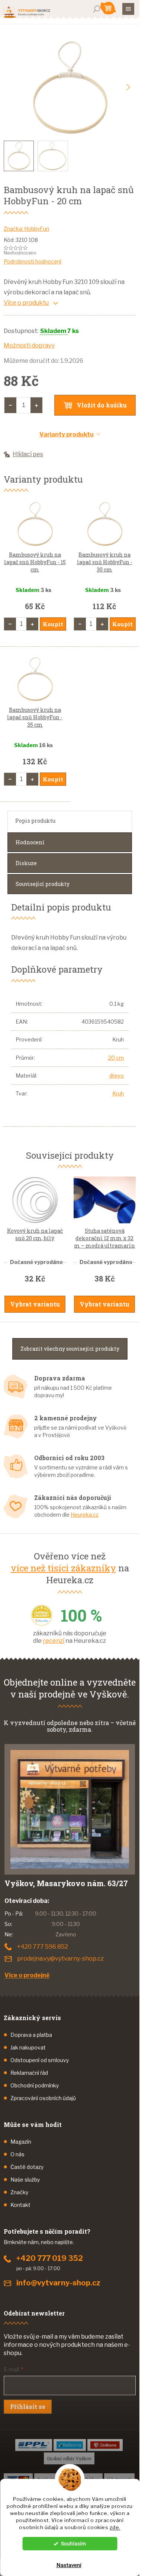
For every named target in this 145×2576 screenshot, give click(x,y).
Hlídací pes (28, 454)
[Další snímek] (128, 87)
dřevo (117, 1076)
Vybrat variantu (35, 1304)
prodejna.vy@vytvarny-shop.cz (60, 1959)
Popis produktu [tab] (35, 821)
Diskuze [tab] (26, 863)
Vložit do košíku (102, 405)
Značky (19, 2192)
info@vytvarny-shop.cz (58, 2283)
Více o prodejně (27, 1975)
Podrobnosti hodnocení (33, 261)
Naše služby (25, 2180)
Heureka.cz (85, 1515)
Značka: (26, 229)
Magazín (21, 2142)
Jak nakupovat (28, 2047)
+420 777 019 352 (50, 2258)
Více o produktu (26, 303)
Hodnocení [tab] (30, 842)
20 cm (116, 1058)
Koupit (53, 624)
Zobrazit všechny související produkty (70, 1349)
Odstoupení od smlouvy (40, 2060)
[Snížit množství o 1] (10, 405)
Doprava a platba (31, 2035)
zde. (115, 2527)
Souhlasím (73, 2544)
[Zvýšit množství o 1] (36, 405)
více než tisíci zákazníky (63, 1568)
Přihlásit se (28, 2407)
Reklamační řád (29, 2073)
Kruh (118, 1093)
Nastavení (69, 2565)
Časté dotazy (27, 2167)
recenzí (54, 1641)
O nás (17, 2154)
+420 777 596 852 (43, 1947)
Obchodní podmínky (35, 2085)
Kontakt (20, 2205)
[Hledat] (97, 9)
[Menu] (128, 9)
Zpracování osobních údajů (43, 2098)
